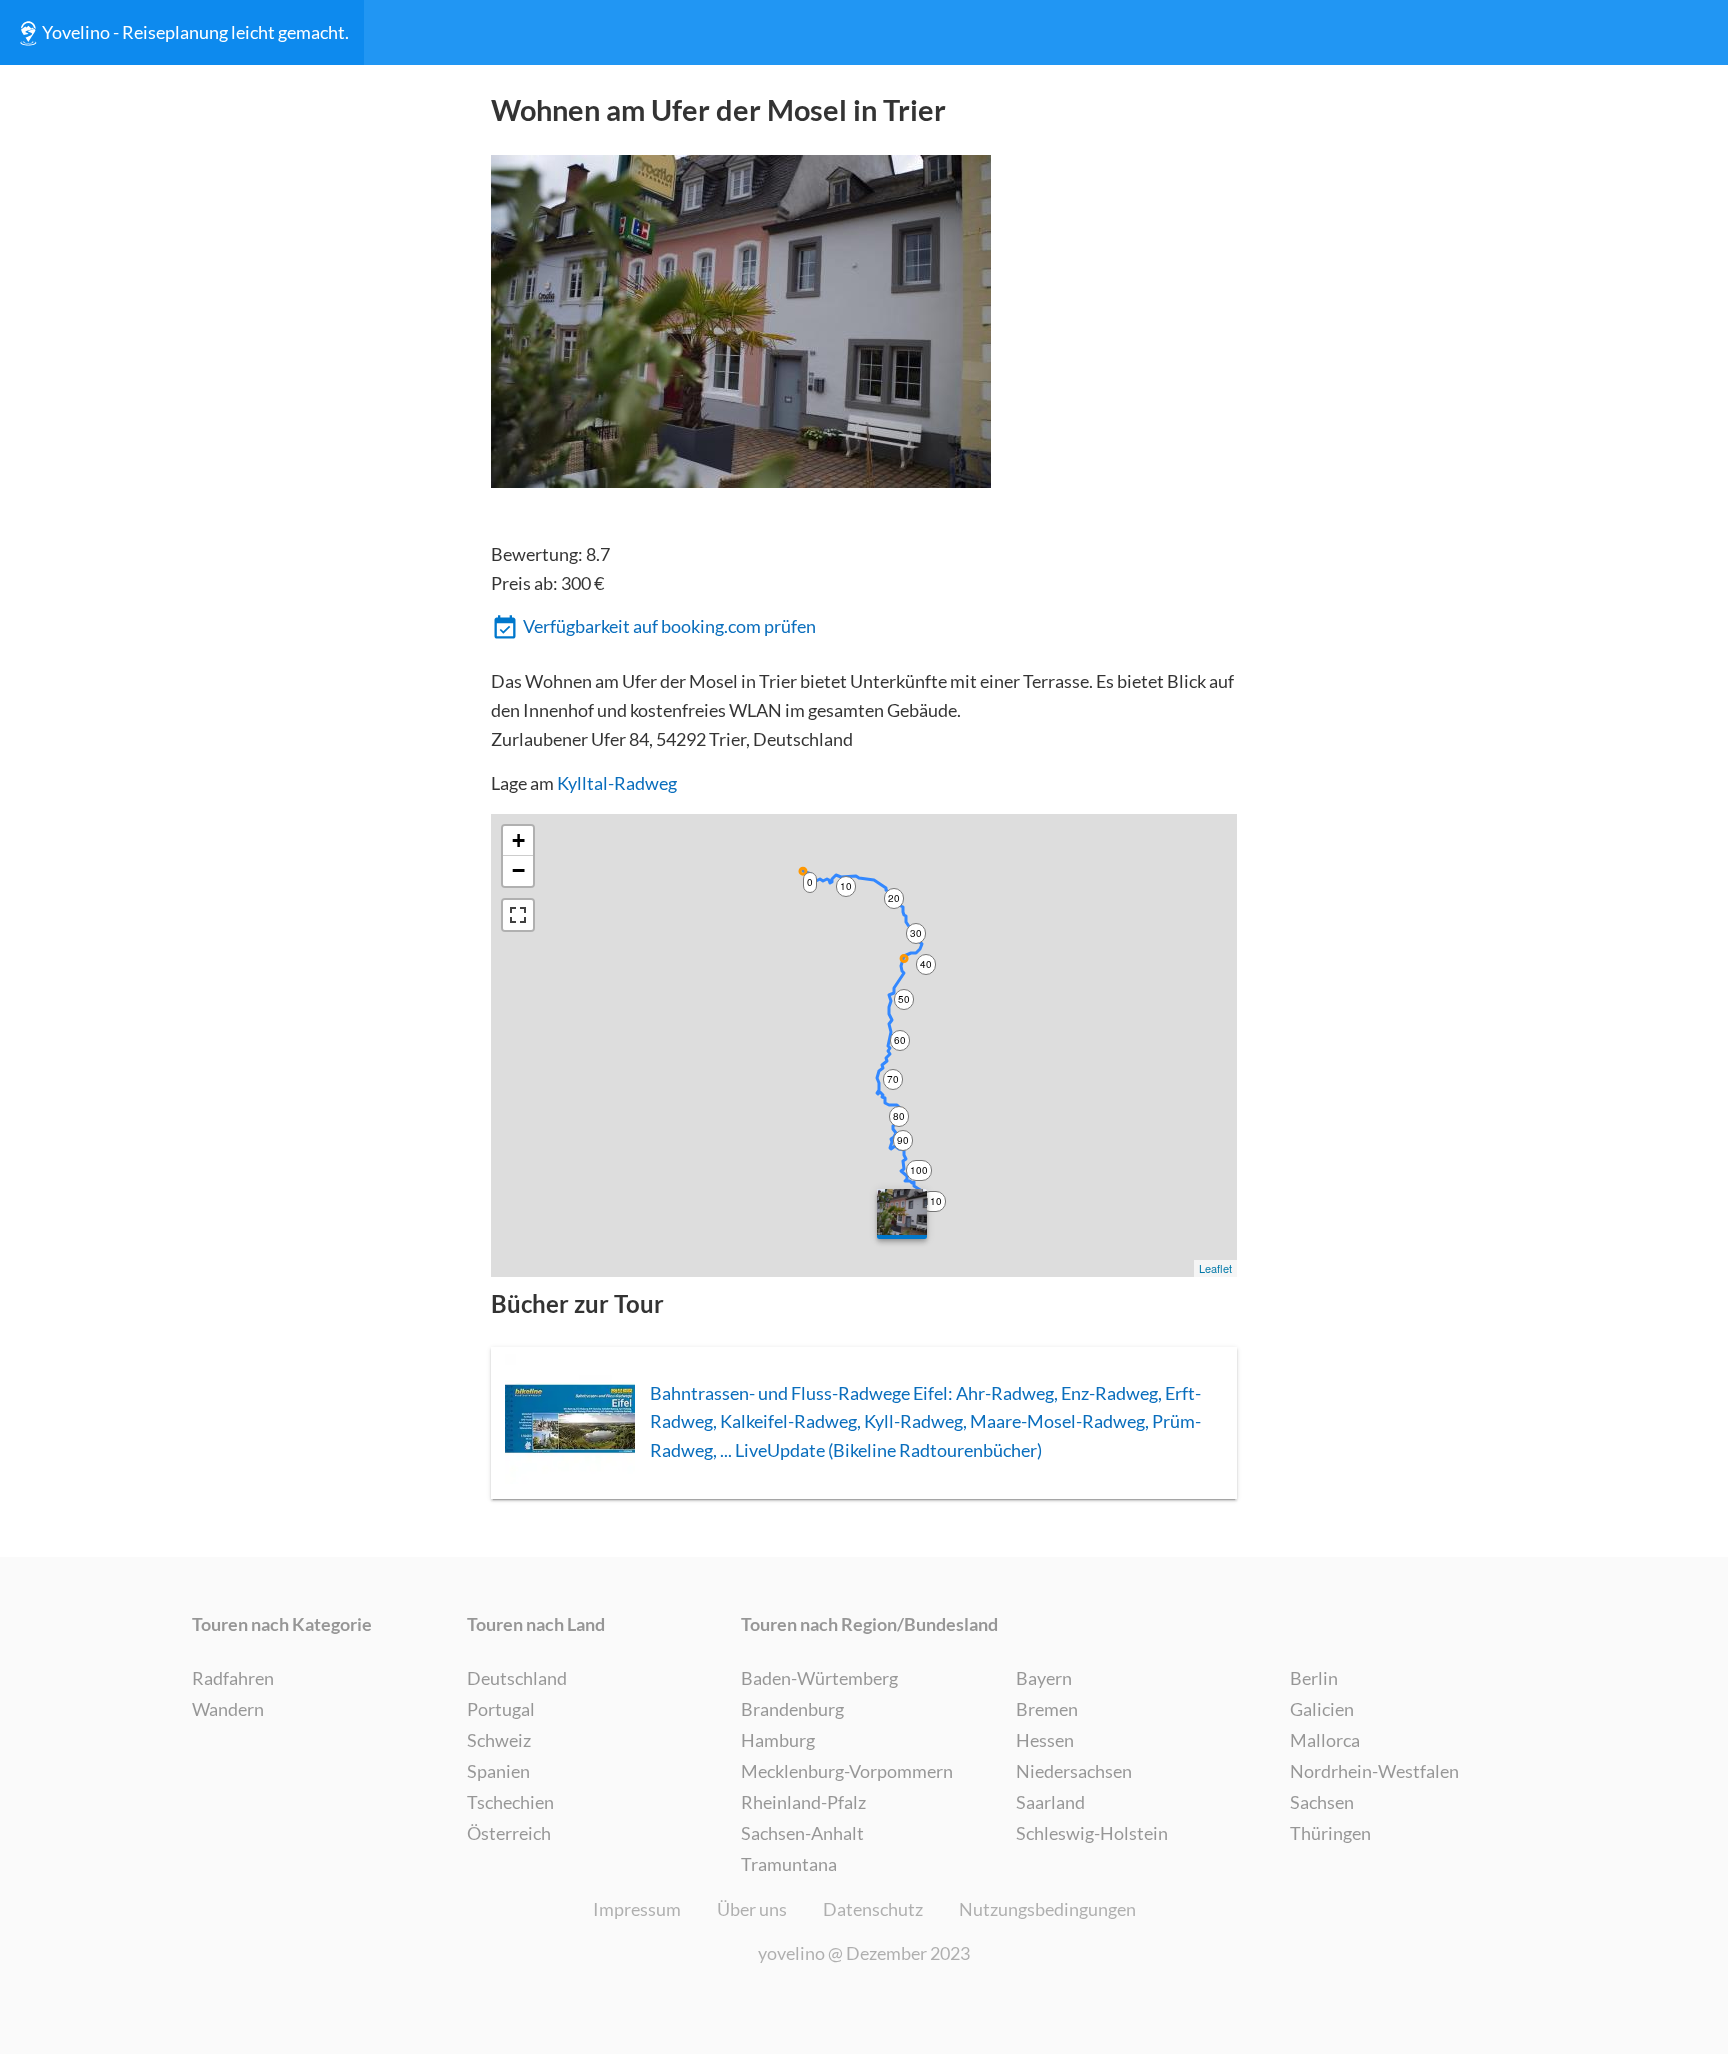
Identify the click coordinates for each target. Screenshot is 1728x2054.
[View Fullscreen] (518, 915)
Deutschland (517, 1678)
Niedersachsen (1074, 1771)
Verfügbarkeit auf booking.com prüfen (669, 626)
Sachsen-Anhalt (802, 1833)
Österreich (509, 1833)
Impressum (637, 1909)
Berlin (1314, 1678)
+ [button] (518, 840)
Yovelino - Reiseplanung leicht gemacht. (195, 32)
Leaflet (1215, 1268)
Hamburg (778, 1740)
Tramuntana (789, 1864)
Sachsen (1322, 1802)
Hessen (1045, 1740)
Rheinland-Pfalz (803, 1802)
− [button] (518, 870)
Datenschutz (873, 1909)
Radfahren (233, 1678)
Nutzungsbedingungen (1047, 1909)
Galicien (1322, 1709)
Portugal (501, 1709)
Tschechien (510, 1802)
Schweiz (499, 1740)
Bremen (1047, 1709)
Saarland (1050, 1802)
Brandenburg (792, 1709)
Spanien (498, 1771)
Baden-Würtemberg (819, 1678)
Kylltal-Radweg (617, 783)
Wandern (228, 1709)
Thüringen (1330, 1833)
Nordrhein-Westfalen (1374, 1771)
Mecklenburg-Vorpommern (847, 1771)
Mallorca (1325, 1740)
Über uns (752, 1909)
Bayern (1044, 1678)
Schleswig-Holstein (1092, 1833)
